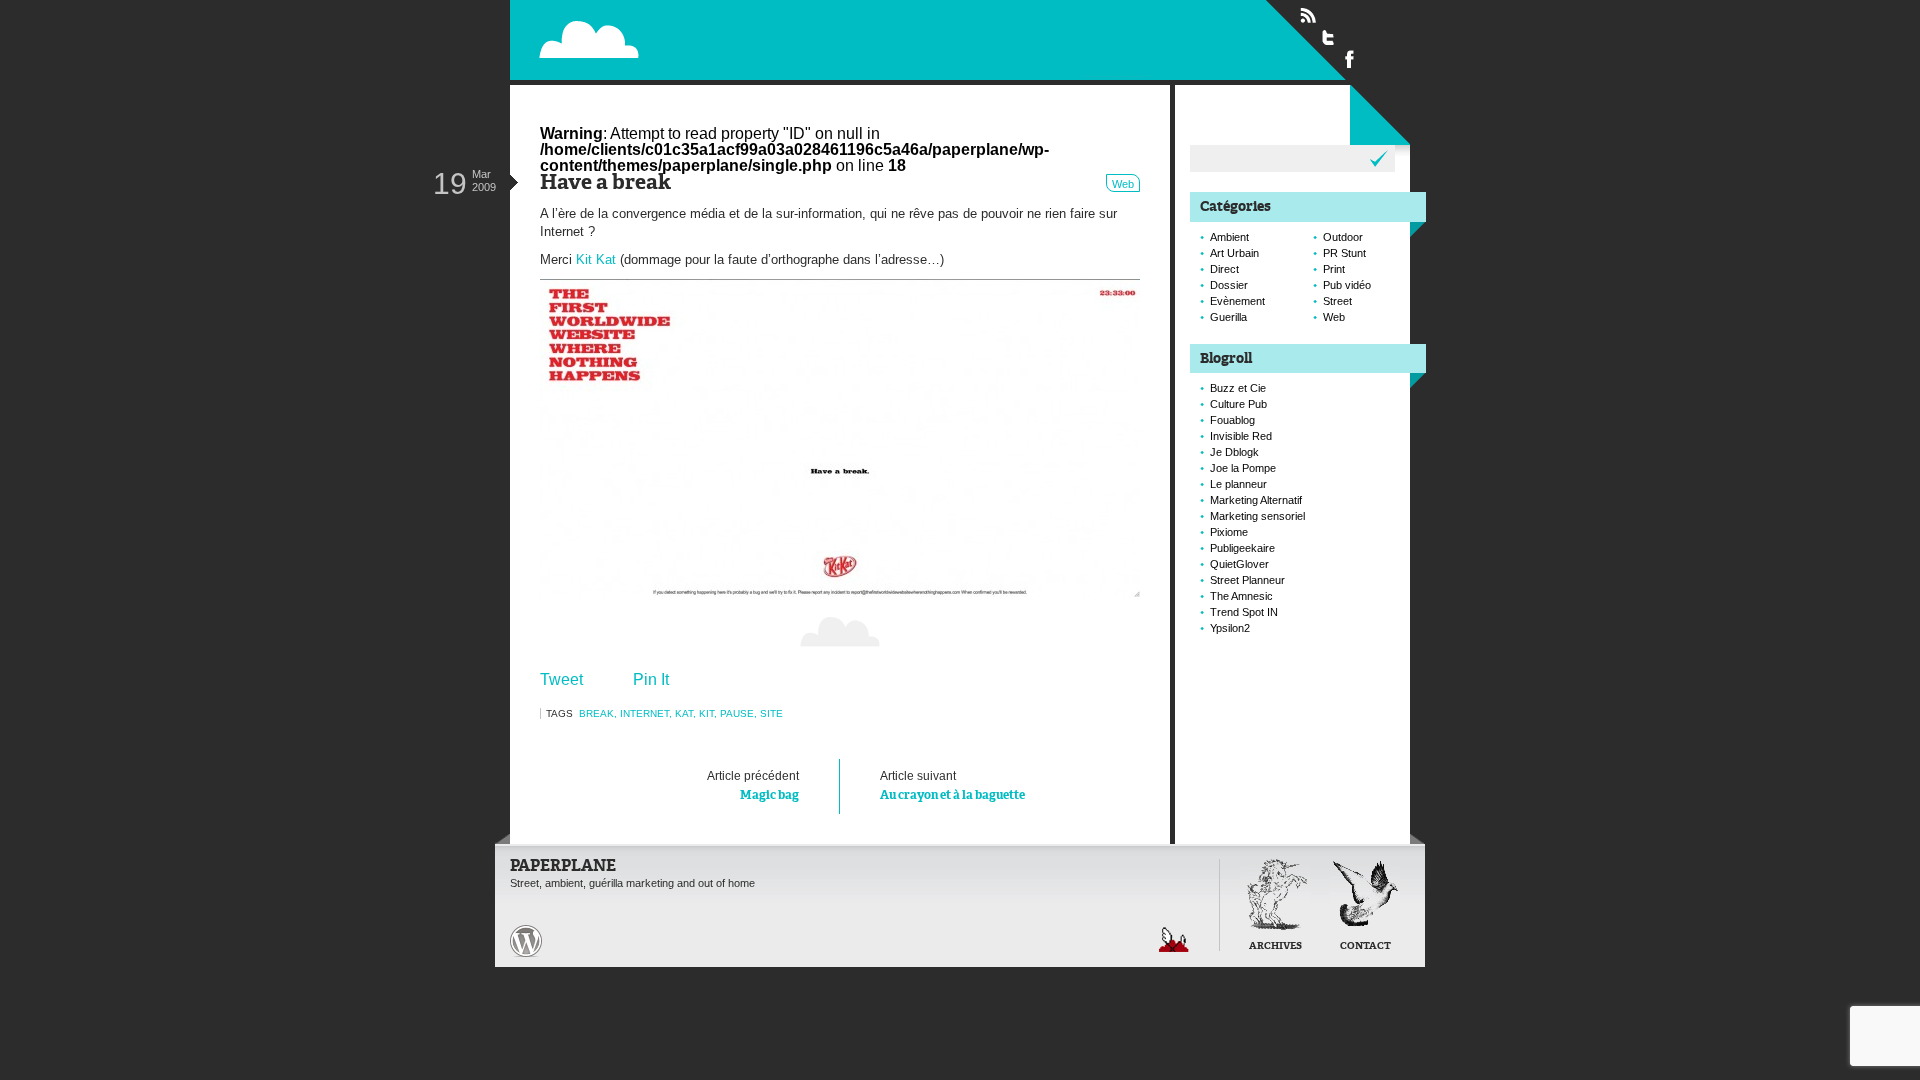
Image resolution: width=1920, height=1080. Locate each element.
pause (737, 713)
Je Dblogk (1234, 452)
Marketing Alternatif (1256, 500)
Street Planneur (1247, 580)
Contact (1365, 946)
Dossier (1229, 285)
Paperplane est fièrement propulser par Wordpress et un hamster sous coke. (526, 941)
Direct (1224, 269)
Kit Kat (596, 259)
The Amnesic (1241, 596)
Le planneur (1238, 484)
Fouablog (1232, 420)
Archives (1275, 946)
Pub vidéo (1347, 285)
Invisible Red (1241, 436)
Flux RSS (1308, 16)
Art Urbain (1234, 253)
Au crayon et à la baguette (952, 785)
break (596, 713)
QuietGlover (1239, 564)
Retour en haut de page (1174, 939)
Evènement (1237, 301)
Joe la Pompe (1243, 468)
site (771, 713)
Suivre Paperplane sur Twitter (1329, 37)
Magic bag (753, 785)
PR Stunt (1344, 253)
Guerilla (1228, 317)
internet (644, 713)
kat (684, 713)
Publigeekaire (1242, 548)
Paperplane (715, 38)
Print (1334, 269)
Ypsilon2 (1230, 628)
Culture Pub (1238, 404)
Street (1337, 301)
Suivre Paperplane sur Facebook (1350, 58)
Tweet (561, 679)
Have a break (605, 183)
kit (706, 713)
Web (1123, 184)
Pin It (651, 679)
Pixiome (1229, 532)
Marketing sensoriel (1257, 516)
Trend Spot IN (1244, 612)
